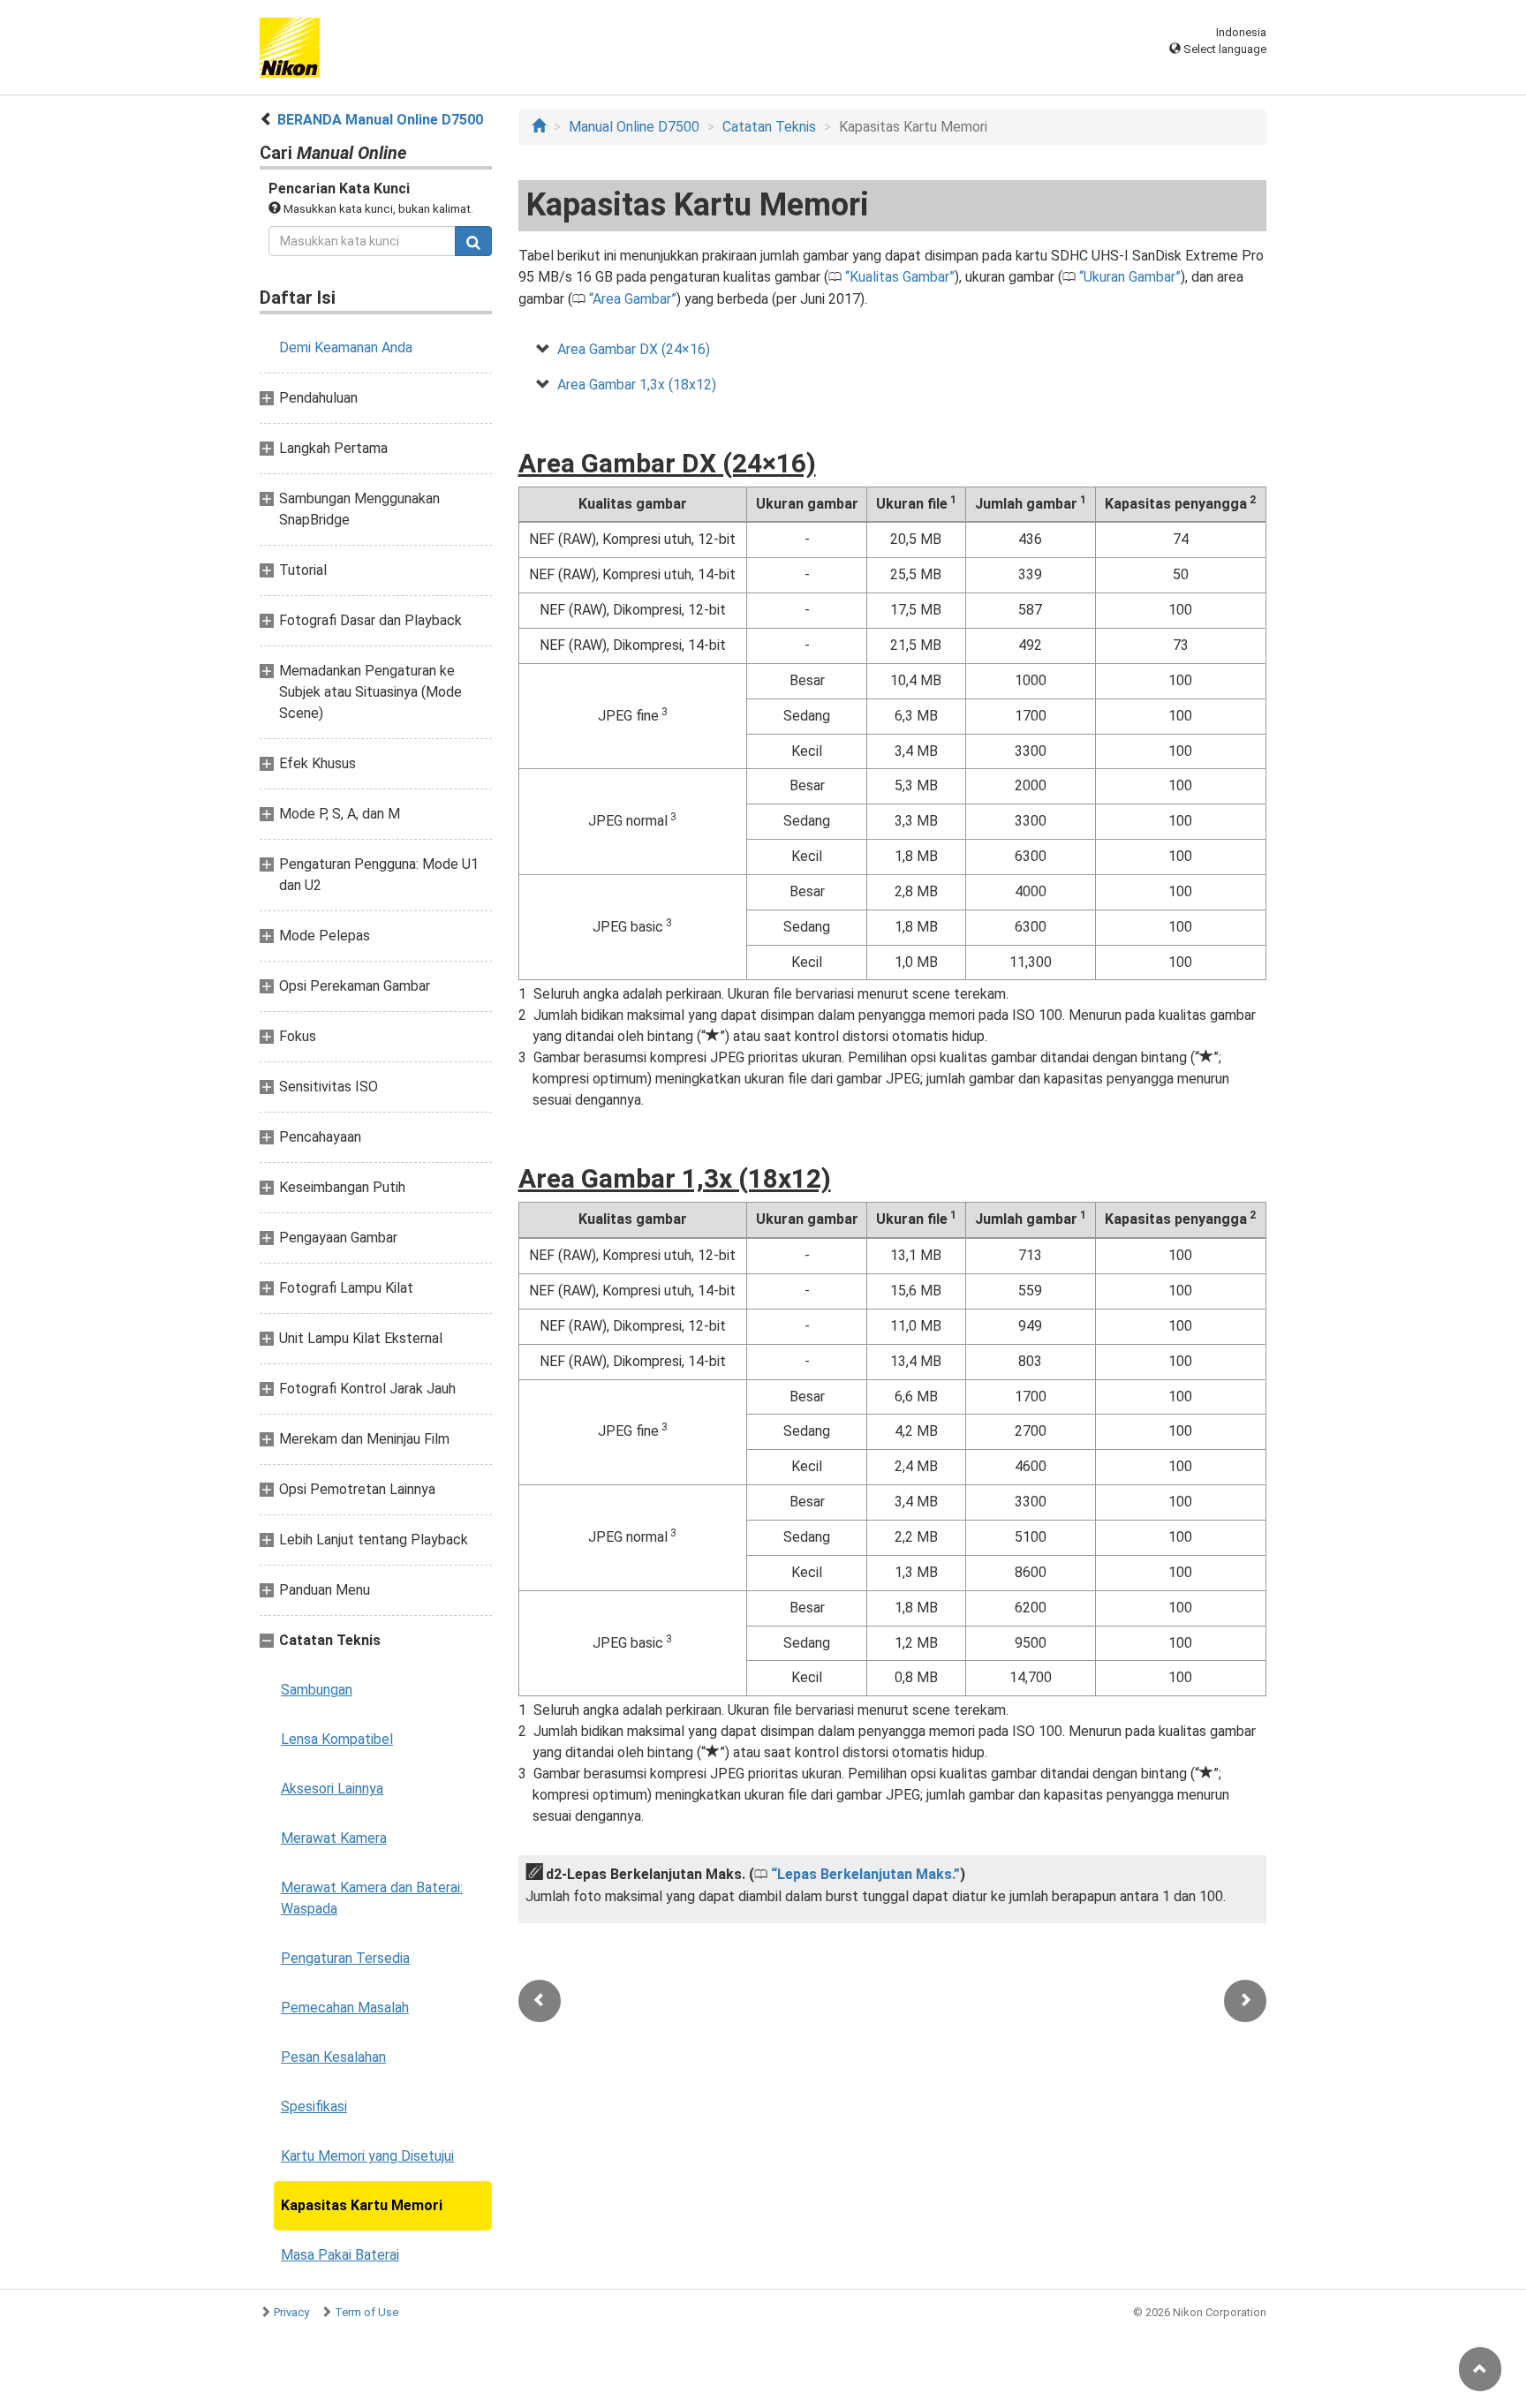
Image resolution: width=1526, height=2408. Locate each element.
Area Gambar (632, 299)
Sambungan (317, 1690)
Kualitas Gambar (899, 277)
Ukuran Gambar (1129, 277)
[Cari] (473, 241)
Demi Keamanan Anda (346, 347)
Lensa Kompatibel (337, 1739)
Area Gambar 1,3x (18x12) (637, 385)
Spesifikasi (314, 2106)
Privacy (291, 2312)
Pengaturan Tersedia (345, 1958)
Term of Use (366, 2312)
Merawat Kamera (334, 1838)
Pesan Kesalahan (333, 2057)
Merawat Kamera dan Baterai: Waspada (372, 1898)
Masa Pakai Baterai (340, 2255)
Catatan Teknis (769, 127)
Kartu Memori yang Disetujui (367, 2156)
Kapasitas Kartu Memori (362, 2205)
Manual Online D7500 (634, 127)
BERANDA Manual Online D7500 (380, 120)
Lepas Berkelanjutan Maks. (865, 1874)
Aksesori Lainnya (332, 1789)
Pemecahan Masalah (345, 2008)
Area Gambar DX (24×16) (634, 349)
